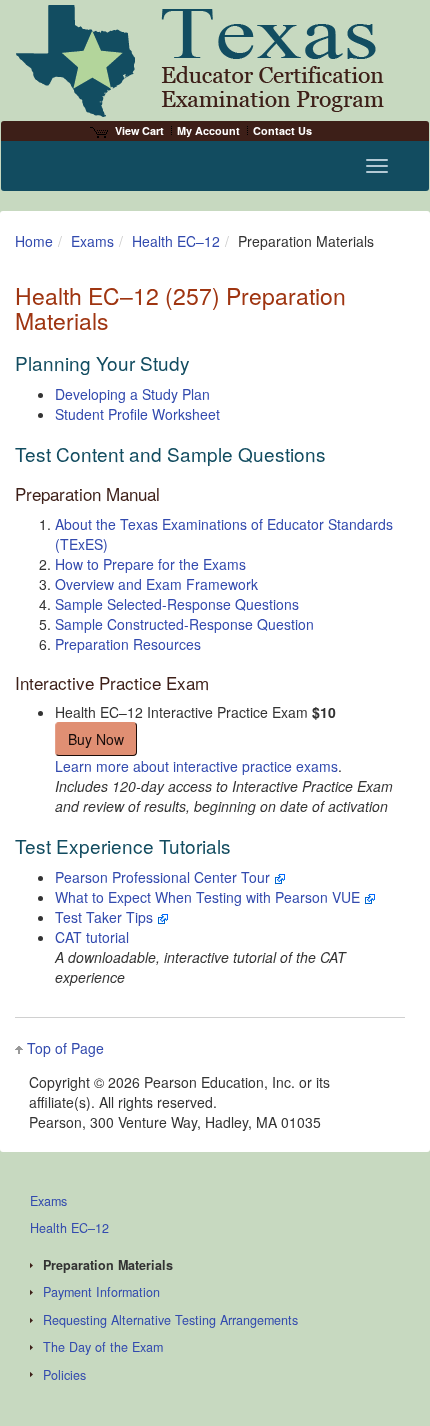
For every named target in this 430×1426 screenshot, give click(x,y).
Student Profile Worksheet (137, 414)
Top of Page (65, 1048)
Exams (92, 241)
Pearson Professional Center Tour (164, 877)
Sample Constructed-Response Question (184, 624)
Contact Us (282, 130)
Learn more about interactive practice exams (196, 766)
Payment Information (101, 1292)
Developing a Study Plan (132, 394)
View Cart (139, 130)
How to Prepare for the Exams (150, 564)
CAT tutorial (92, 937)
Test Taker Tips (106, 917)
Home (34, 241)
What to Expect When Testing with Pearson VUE (209, 897)
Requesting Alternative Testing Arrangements (170, 1320)
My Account (208, 130)
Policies (64, 1375)
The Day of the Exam (103, 1347)
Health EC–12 (176, 241)
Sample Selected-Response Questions (177, 604)
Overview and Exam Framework (156, 584)
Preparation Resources (128, 644)
